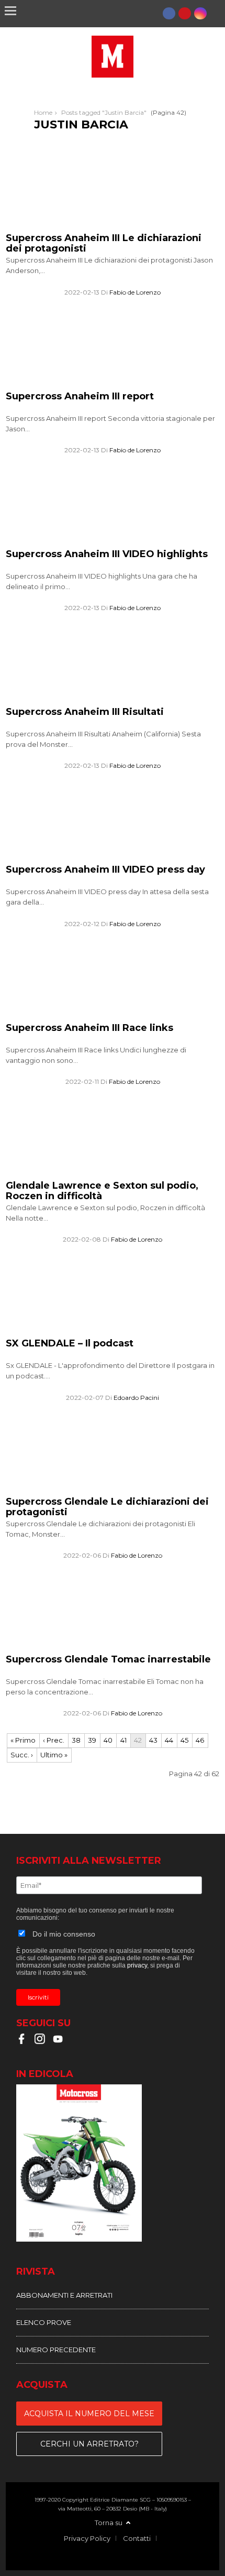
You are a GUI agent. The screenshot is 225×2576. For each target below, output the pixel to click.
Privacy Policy (87, 2538)
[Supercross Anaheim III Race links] (84, 1016)
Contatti (137, 2538)
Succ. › (22, 1755)
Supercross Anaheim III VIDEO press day (105, 869)
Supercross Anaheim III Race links (89, 1028)
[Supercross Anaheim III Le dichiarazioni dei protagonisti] (84, 226)
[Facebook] (169, 13)
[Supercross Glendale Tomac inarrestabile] (84, 1647)
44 (169, 1740)
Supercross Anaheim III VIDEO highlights (107, 554)
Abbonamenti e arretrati (64, 2295)
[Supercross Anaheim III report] (84, 384)
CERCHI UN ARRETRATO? (89, 2444)
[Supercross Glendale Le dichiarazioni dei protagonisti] (84, 1490)
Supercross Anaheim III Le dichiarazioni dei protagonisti (104, 243)
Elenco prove (44, 2322)
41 (123, 1740)
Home (43, 112)
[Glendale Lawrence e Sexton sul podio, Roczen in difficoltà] (84, 1173)
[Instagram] (200, 13)
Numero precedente (56, 2350)
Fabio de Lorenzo (135, 292)
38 (76, 1740)
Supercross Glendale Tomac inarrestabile (108, 1659)
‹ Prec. (54, 1740)
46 (200, 1740)
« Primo (23, 1740)
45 (184, 1740)
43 (153, 1740)
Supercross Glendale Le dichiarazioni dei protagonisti (107, 1507)
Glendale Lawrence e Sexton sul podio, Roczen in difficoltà (102, 1191)
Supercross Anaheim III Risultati (85, 712)
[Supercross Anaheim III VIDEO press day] (84, 858)
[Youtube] (185, 13)
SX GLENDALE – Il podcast (70, 1343)
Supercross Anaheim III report (80, 396)
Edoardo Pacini (136, 1398)
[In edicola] (113, 2164)
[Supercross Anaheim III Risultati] (84, 700)
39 (92, 1740)
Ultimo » (54, 1755)
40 (108, 1740)
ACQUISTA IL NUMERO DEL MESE (89, 2414)
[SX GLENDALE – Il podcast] (84, 1332)
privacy (137, 1965)
